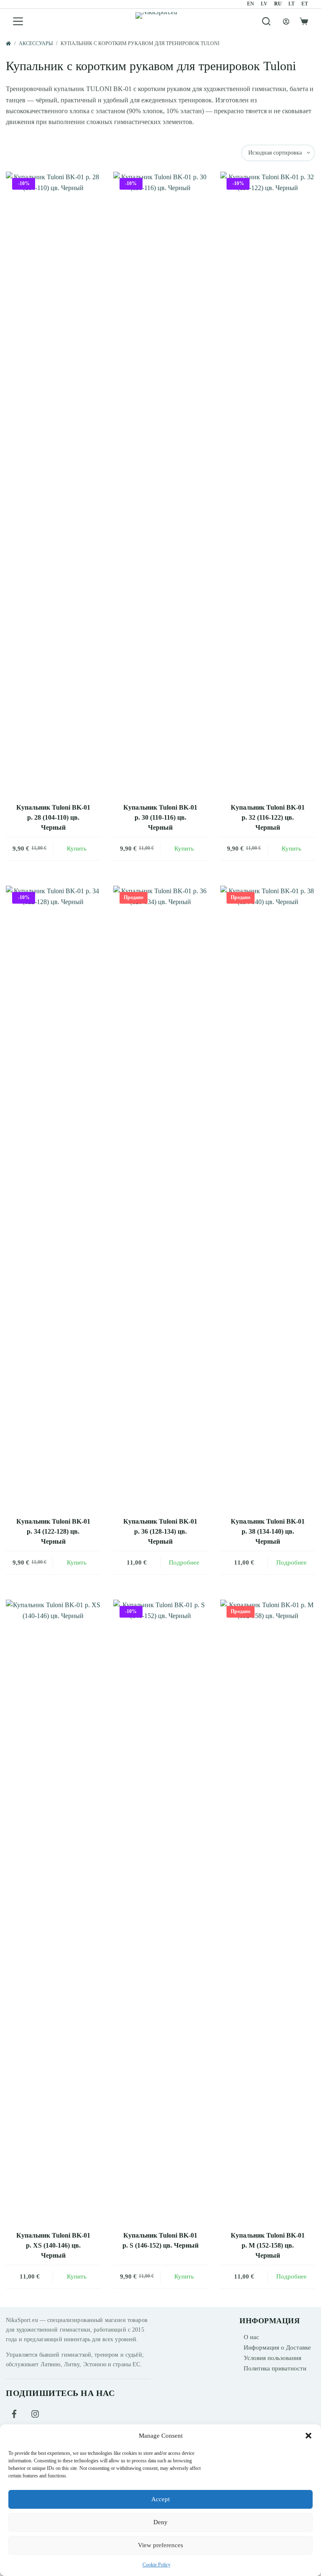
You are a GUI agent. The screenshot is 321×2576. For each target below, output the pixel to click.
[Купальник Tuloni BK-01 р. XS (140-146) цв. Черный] (53, 1913)
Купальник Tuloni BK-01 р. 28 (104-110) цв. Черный (53, 817)
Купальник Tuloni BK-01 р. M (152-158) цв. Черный (268, 2245)
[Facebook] (14, 2414)
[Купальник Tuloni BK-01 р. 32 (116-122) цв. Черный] (268, 485)
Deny (160, 2522)
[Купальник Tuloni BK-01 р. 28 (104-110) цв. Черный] (53, 485)
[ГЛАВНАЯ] (8, 44)
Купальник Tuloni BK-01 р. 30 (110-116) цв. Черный (160, 817)
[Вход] (286, 22)
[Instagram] (35, 2414)
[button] (308, 2436)
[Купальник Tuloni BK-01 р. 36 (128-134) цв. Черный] (161, 1199)
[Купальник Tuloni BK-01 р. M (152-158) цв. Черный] (268, 1913)
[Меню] (18, 21)
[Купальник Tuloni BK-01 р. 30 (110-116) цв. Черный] (161, 485)
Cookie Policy (157, 2565)
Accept (160, 2499)
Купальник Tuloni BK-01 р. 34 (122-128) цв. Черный (53, 1531)
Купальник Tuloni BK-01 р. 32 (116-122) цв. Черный (268, 817)
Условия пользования (273, 2358)
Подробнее (184, 1562)
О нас (251, 2337)
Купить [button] (77, 849)
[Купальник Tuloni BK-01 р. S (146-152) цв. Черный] (161, 1913)
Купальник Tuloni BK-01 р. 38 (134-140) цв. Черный (268, 1531)
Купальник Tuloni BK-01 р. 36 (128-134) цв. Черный (160, 1531)
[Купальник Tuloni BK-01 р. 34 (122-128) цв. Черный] (53, 1199)
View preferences (160, 2545)
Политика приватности (275, 2368)
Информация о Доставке (277, 2347)
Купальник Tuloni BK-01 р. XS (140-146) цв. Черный (53, 2245)
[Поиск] (266, 21)
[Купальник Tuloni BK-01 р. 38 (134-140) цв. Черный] (268, 1199)
